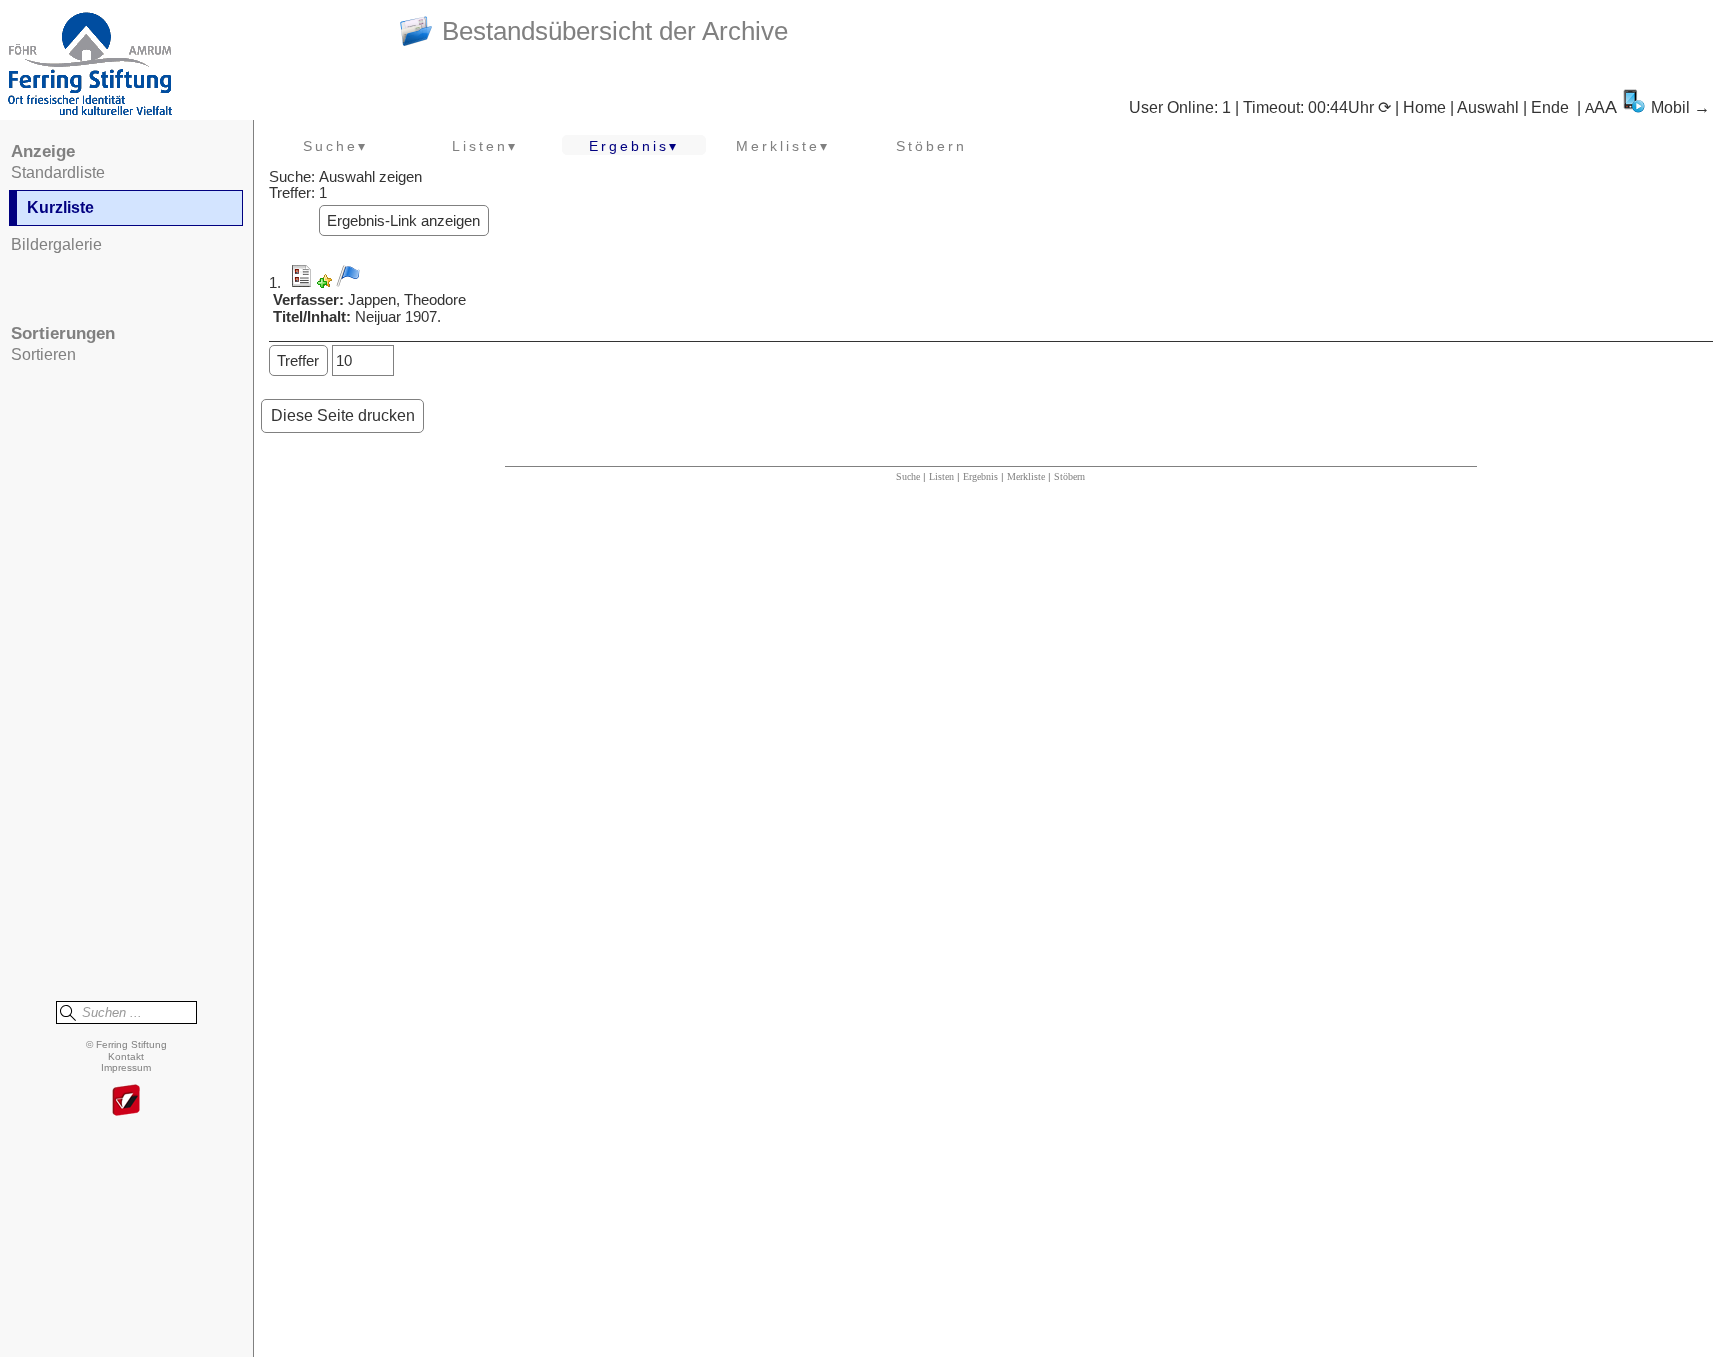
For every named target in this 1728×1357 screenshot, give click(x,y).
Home (1424, 107)
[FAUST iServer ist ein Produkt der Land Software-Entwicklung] (126, 1101)
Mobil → (1680, 107)
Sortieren (43, 354)
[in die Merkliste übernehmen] (348, 276)
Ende (1550, 107)
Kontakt (126, 1056)
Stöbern (931, 146)
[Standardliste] (301, 283)
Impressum (126, 1067)
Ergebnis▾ (634, 146)
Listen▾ (485, 146)
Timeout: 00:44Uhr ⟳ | (1323, 107)
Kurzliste (60, 207)
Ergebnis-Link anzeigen (403, 221)
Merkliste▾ (783, 146)
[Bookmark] (324, 283)
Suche (908, 476)
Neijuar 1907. (398, 317)
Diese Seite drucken (343, 415)
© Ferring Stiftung (126, 1044)
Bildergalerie (56, 244)
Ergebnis (980, 476)
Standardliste (58, 172)
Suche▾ (335, 146)
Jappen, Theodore (407, 300)
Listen (941, 476)
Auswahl (1488, 107)
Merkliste (1026, 476)
